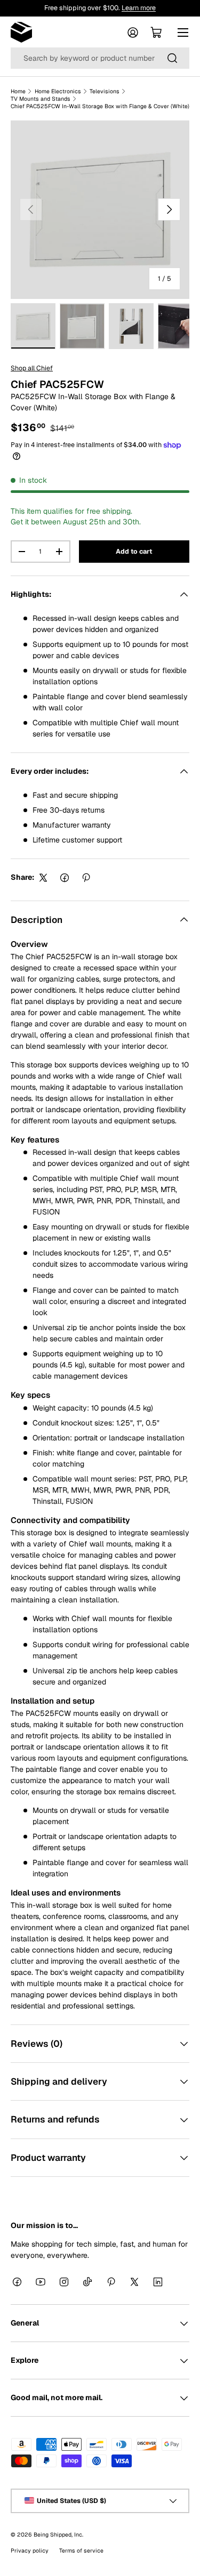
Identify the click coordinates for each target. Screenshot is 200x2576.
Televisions (105, 91)
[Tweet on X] (43, 878)
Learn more (139, 8)
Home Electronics (58, 91)
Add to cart (134, 552)
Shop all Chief (32, 368)
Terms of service (81, 2550)
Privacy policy (30, 2550)
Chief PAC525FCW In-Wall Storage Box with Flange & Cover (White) (100, 106)
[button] (156, 33)
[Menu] (183, 33)
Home (18, 91)
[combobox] (100, 58)
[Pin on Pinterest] (86, 878)
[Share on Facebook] (65, 878)
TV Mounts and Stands (41, 99)
